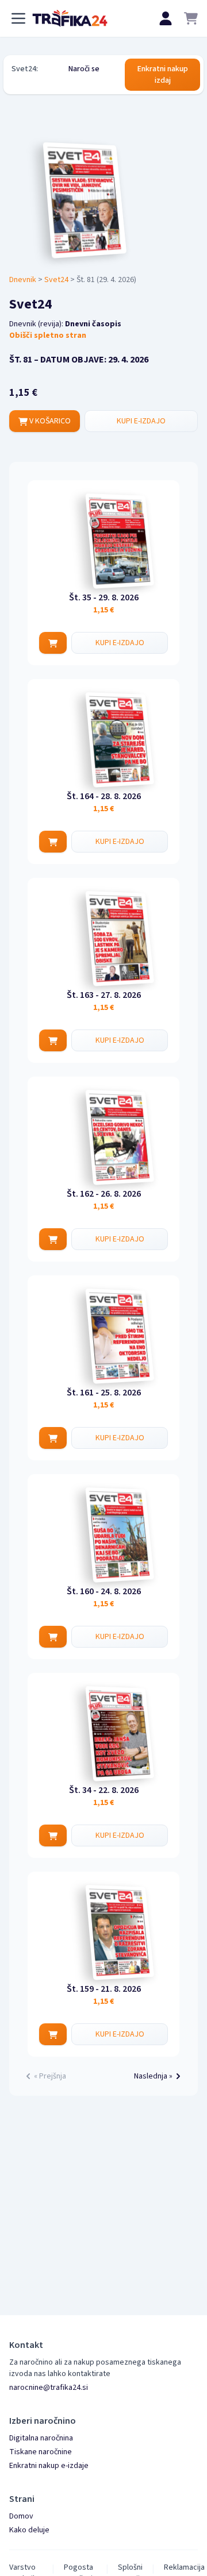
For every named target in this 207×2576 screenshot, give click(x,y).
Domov (21, 2516)
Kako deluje (29, 2530)
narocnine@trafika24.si (49, 2388)
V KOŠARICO (49, 421)
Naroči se (84, 69)
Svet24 (56, 280)
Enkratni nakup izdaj (163, 75)
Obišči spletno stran (48, 336)
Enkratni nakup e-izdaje (49, 2466)
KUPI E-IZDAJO (141, 421)
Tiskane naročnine (41, 2452)
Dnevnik (23, 280)
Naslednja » (153, 2076)
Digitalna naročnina (41, 2438)
